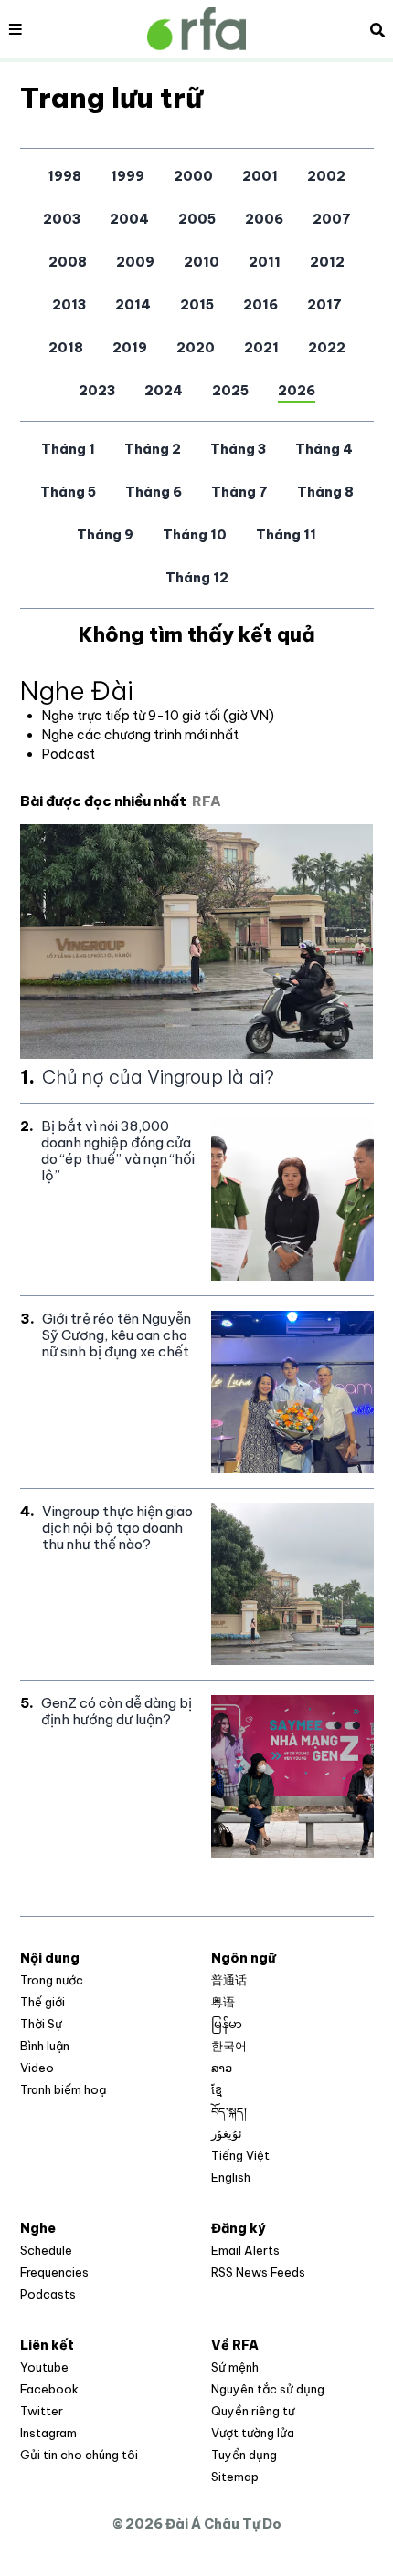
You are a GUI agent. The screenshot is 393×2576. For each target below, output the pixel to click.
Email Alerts (245, 2250)
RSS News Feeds (258, 2272)
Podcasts (48, 2294)
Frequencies (54, 2272)
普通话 (229, 1980)
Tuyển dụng (244, 2455)
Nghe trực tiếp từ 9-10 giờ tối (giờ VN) (158, 716)
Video (37, 2068)
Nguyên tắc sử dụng (268, 2389)
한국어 (229, 2046)
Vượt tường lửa (253, 2433)
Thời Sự (41, 2024)
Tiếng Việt (240, 2155)
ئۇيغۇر (227, 2133)
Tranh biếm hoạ (63, 2089)
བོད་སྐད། (229, 2111)
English (231, 2177)
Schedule (46, 2250)
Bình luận (45, 2046)
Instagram (48, 2433)
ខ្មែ (217, 2089)
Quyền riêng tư (253, 2411)
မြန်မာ (227, 2024)
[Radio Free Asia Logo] (196, 29)
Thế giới (42, 2002)
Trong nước (52, 1980)
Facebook (49, 2389)
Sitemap (235, 2477)
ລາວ (222, 2068)
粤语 (223, 2002)
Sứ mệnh (235, 2367)
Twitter (42, 2411)
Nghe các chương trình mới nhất (140, 735)
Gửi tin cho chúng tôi (79, 2455)
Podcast (69, 754)
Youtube (44, 2367)
